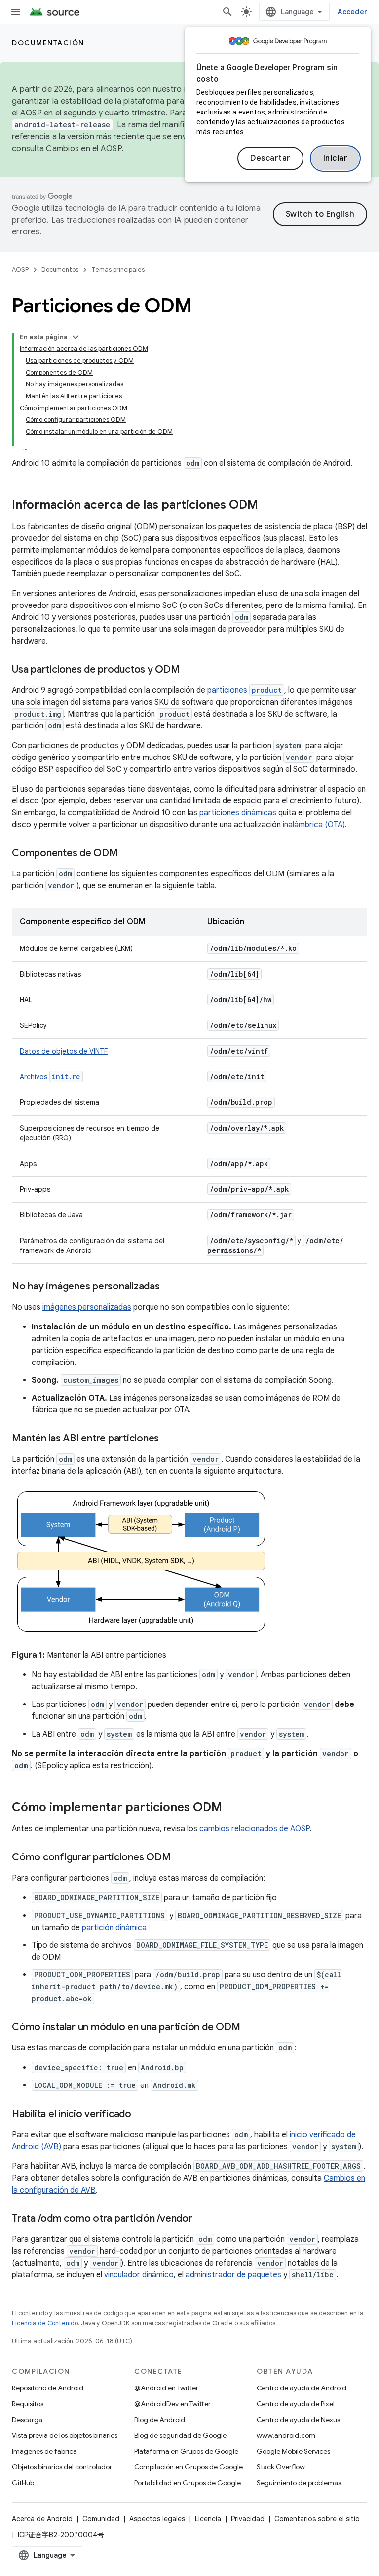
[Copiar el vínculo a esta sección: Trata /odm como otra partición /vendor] (202, 2219)
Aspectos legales (157, 2519)
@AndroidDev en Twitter (172, 2404)
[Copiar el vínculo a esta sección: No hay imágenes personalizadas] (170, 1287)
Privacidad (248, 2519)
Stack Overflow (281, 2467)
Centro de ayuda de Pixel (296, 2404)
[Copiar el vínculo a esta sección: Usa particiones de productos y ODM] (189, 670)
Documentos (60, 270)
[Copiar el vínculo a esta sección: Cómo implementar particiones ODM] (232, 1808)
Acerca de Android (42, 2519)
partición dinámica (114, 1928)
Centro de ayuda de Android (302, 2388)
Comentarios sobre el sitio (317, 2519)
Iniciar (336, 158)
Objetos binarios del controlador (62, 2467)
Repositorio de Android (48, 2388)
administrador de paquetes (233, 2275)
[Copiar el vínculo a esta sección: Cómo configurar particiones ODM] (180, 1858)
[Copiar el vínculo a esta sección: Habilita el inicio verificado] (141, 2115)
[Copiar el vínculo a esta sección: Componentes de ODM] (128, 854)
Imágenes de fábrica (44, 2451)
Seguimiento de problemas (299, 2483)
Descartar (270, 158)
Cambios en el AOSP (84, 149)
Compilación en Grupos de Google (189, 2467)
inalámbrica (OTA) (314, 825)
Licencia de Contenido (45, 2323)
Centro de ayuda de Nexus (298, 2420)
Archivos (50, 1077)
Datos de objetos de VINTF (64, 1051)
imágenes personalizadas (87, 1307)
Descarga (27, 2420)
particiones (245, 690)
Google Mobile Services (293, 2451)
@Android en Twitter (166, 2388)
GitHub (23, 2483)
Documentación (48, 43)
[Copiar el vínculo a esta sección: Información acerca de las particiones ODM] (268, 506)
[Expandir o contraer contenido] (76, 337)
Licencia (208, 2519)
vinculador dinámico (139, 2275)
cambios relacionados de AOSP (254, 1829)
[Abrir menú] (16, 12)
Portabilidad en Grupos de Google (188, 2483)
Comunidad (101, 2519)
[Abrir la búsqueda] (227, 12)
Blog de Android (160, 2420)
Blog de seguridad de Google (180, 2435)
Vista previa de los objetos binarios (65, 2435)
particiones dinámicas (238, 813)
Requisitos (28, 2404)
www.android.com (286, 2435)
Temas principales (118, 270)
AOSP (20, 270)
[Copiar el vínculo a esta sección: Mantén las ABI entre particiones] (169, 1439)
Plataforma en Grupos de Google (186, 2451)
